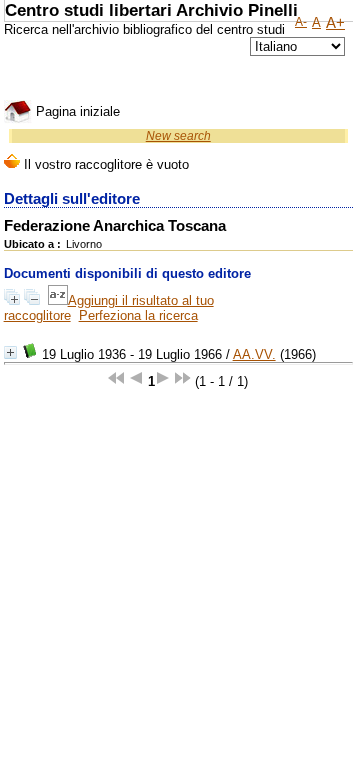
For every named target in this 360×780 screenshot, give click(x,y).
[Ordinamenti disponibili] (58, 300)
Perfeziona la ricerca (138, 315)
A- (301, 22)
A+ (335, 23)
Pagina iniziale (76, 111)
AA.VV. (254, 354)
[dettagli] (10, 352)
